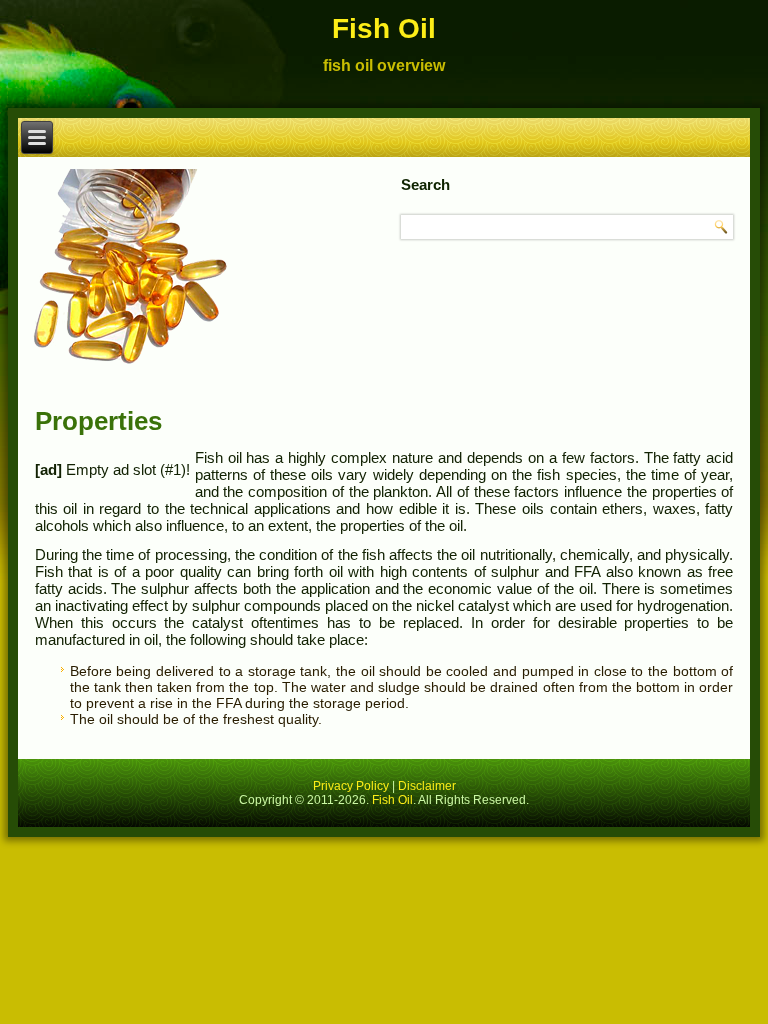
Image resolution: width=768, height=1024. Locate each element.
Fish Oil (384, 28)
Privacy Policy (351, 786)
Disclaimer (427, 786)
